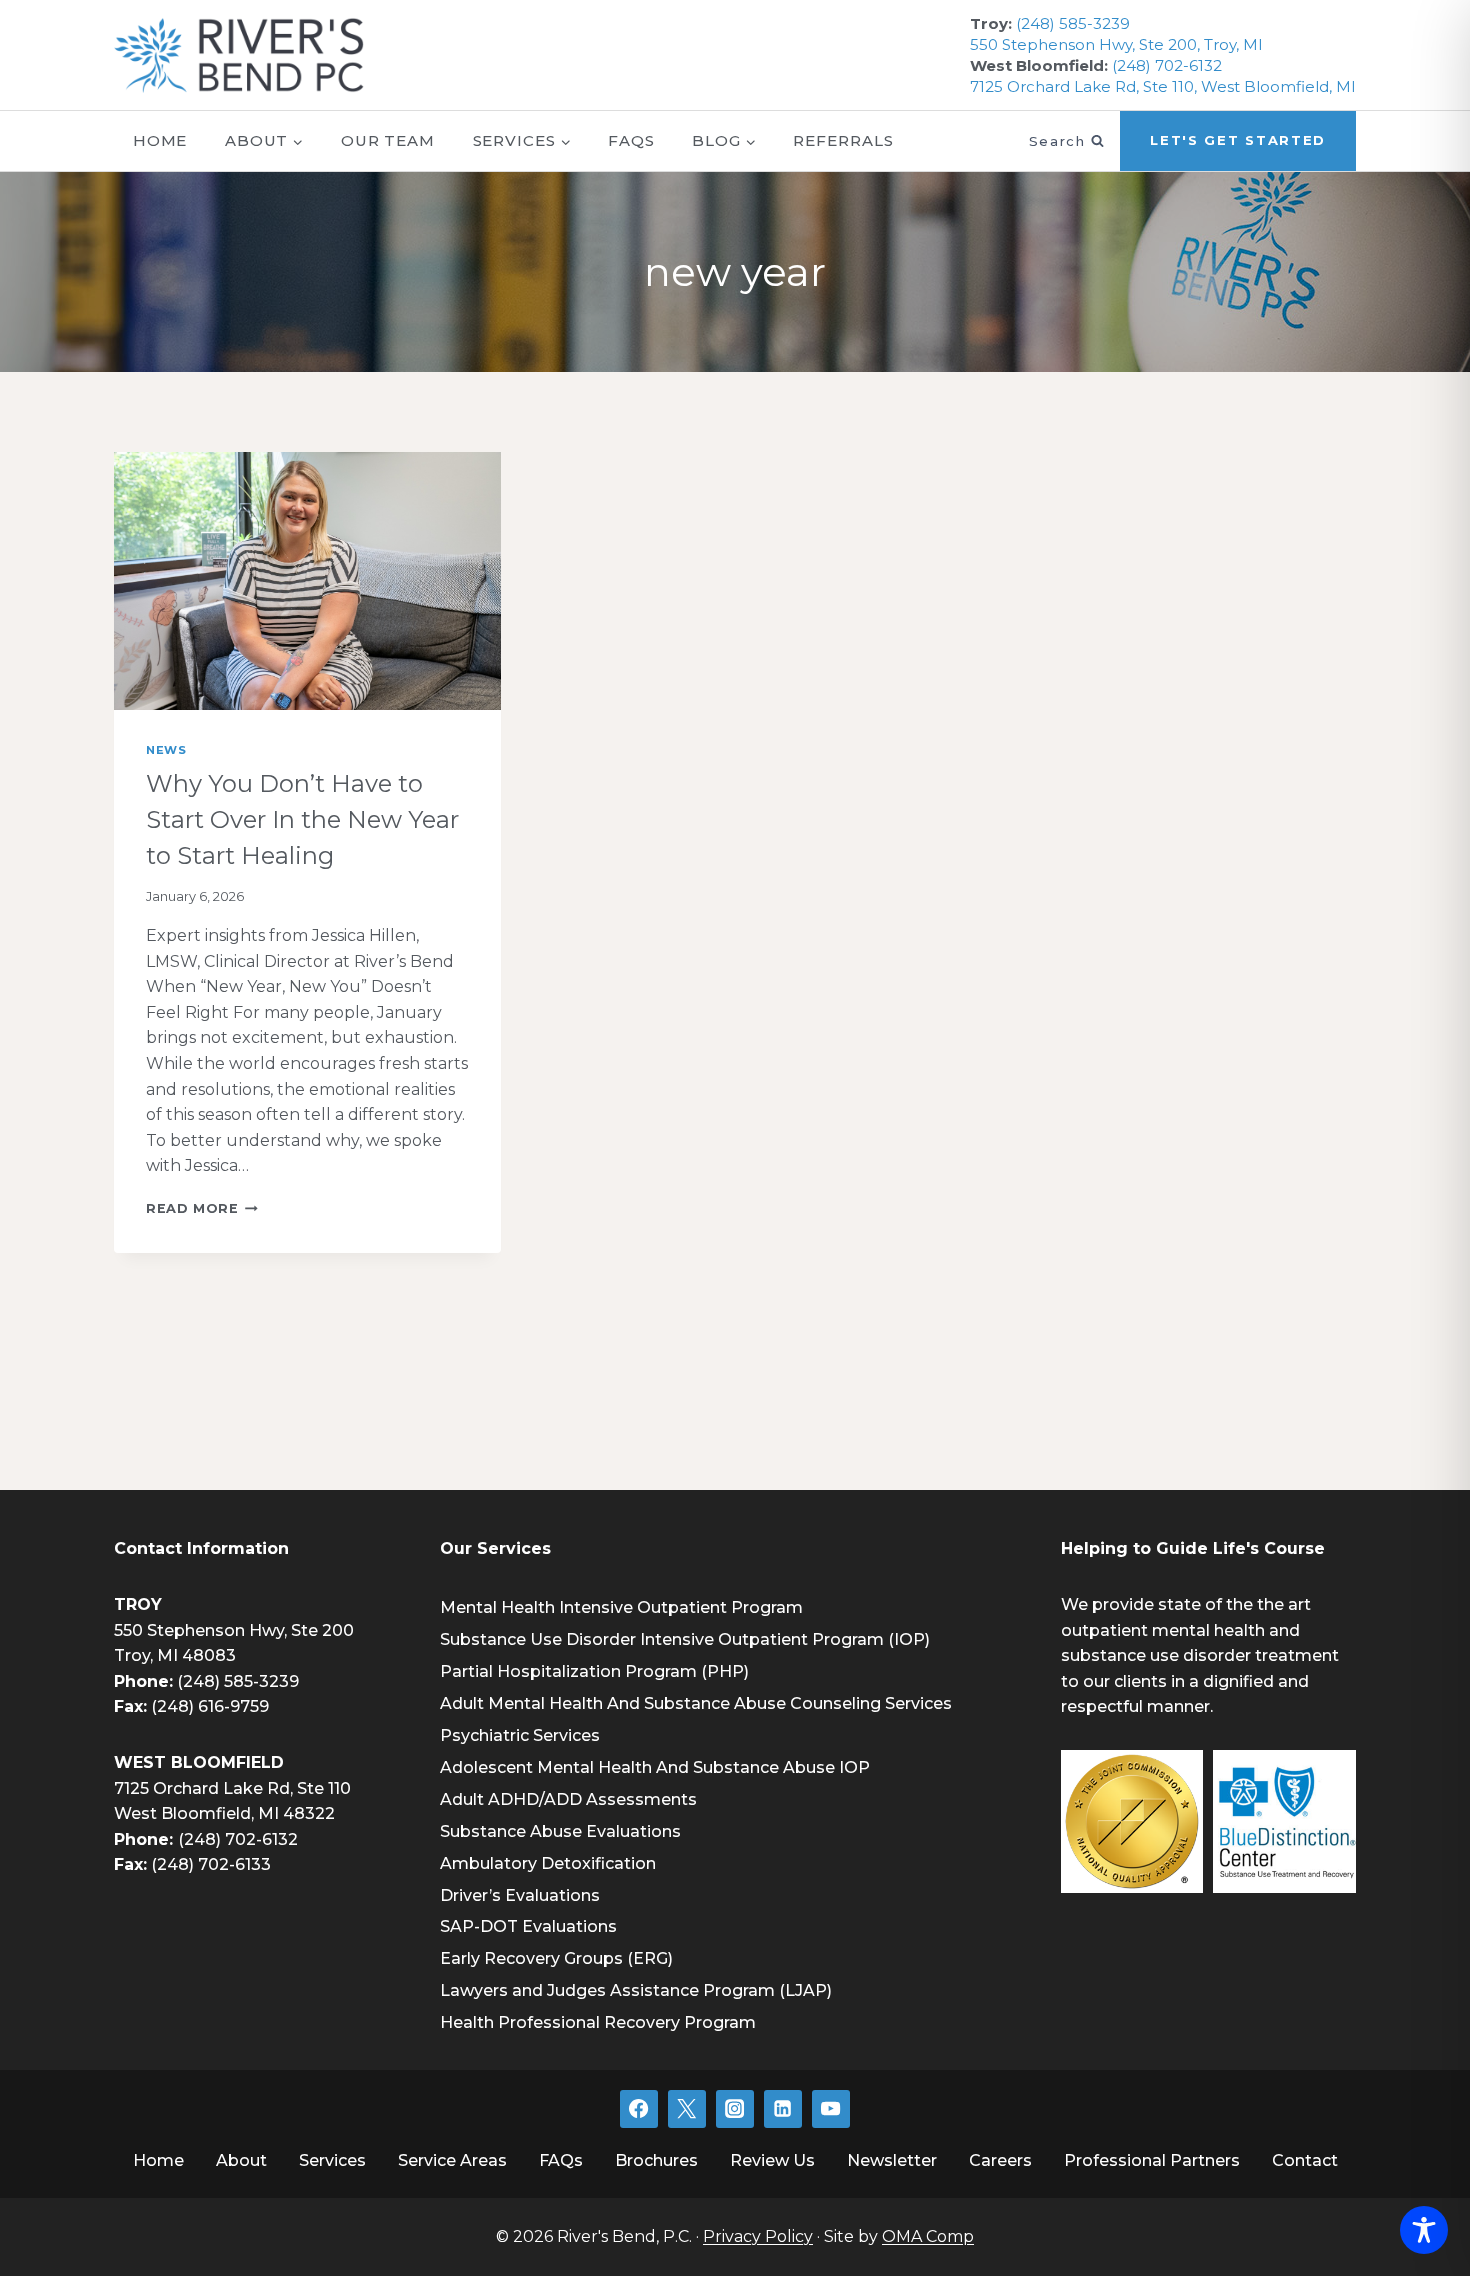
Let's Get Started (1238, 140)
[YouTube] (831, 2109)
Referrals (843, 140)
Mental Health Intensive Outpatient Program (621, 1607)
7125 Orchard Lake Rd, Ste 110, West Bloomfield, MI (1163, 86)
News (166, 750)
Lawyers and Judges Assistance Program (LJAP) (636, 1990)
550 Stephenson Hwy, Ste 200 (234, 1630)
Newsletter (892, 2160)
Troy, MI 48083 (175, 1655)
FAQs (631, 140)
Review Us (772, 2160)
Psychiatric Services (520, 1735)
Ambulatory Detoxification (548, 1863)
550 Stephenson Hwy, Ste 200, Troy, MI (1116, 44)
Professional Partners (1152, 2160)
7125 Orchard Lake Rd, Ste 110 (232, 1788)
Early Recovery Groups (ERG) (556, 1958)
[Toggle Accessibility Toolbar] (1424, 2230)
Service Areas (452, 2160)
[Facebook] (639, 2109)
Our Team (388, 140)
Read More (202, 1208)
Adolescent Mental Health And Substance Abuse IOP (655, 1767)
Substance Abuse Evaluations (560, 1831)
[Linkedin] (783, 2109)
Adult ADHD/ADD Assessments (568, 1799)
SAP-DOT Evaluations (528, 1926)
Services (332, 2160)
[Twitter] (687, 2109)
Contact (1305, 2160)
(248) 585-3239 (1073, 23)
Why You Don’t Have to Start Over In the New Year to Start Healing (302, 819)
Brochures (656, 2160)
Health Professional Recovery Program (598, 2022)
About (241, 2160)
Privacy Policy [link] (758, 2236)
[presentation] (307, 581)
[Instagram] (735, 2109)
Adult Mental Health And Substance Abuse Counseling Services (696, 1703)
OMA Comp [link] (928, 2236)
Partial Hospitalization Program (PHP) (594, 1671)
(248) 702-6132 (1167, 65)
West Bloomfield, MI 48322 (224, 1813)
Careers (1000, 2160)
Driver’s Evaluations (520, 1895)
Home (160, 140)
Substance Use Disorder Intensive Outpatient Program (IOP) (685, 1639)
